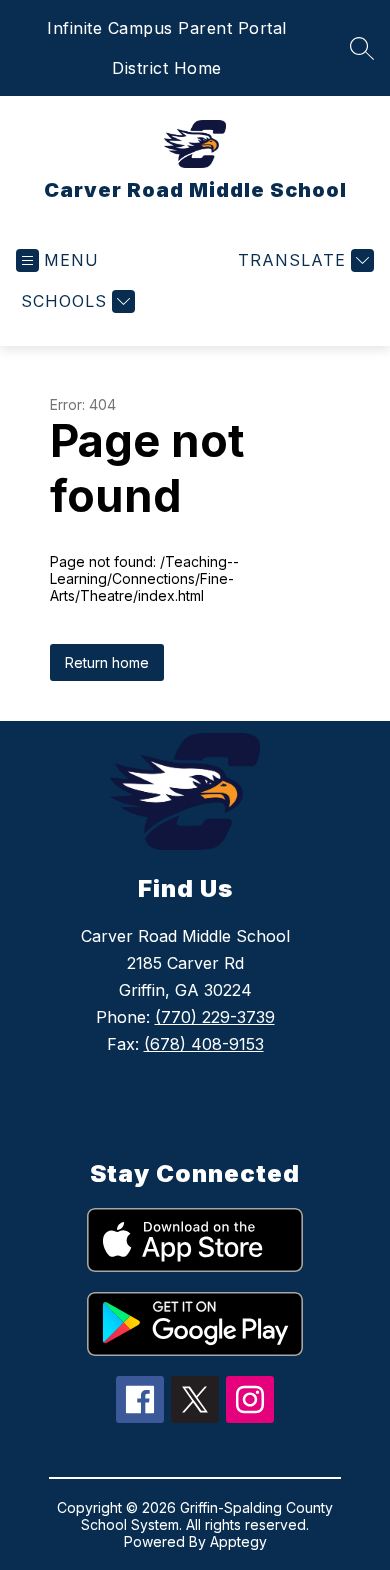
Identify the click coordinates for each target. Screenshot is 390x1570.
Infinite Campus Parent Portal (167, 28)
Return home (107, 662)
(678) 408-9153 (204, 1044)
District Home (167, 68)
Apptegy (238, 1541)
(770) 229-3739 (215, 1017)
